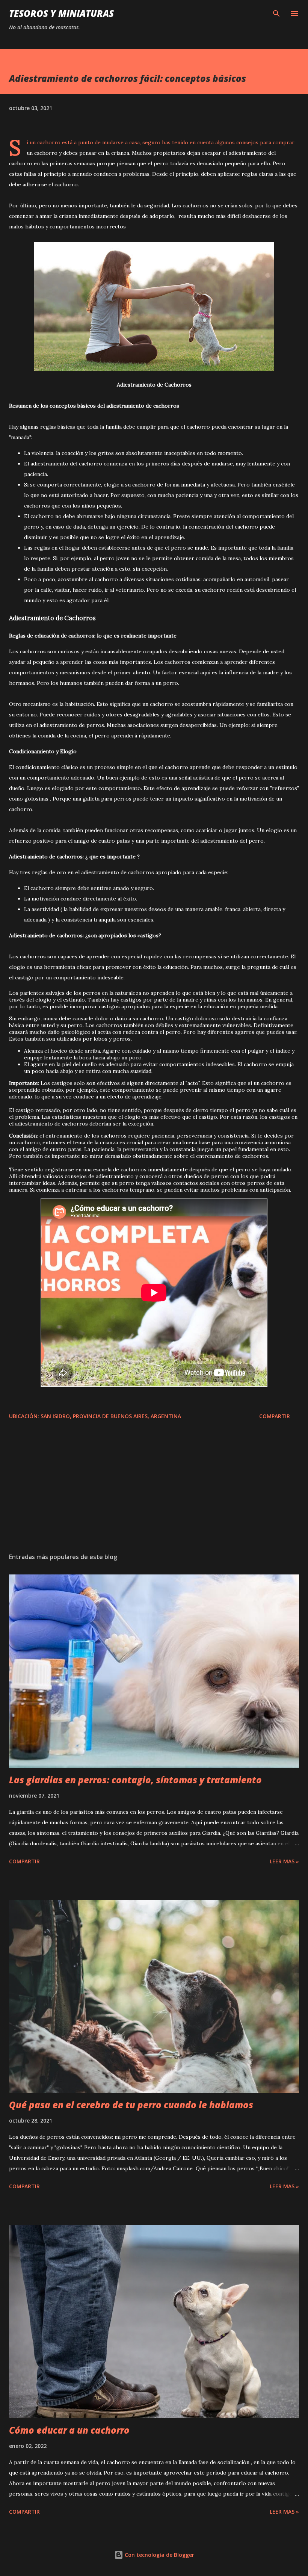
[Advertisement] (105, 1494)
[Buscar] (276, 14)
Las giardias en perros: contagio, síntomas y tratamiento (135, 1780)
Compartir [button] (275, 1416)
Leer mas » (284, 1861)
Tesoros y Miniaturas (61, 13)
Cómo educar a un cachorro (69, 2430)
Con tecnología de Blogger (159, 2555)
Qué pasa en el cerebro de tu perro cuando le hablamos (131, 2105)
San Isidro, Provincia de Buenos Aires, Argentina (111, 1416)
